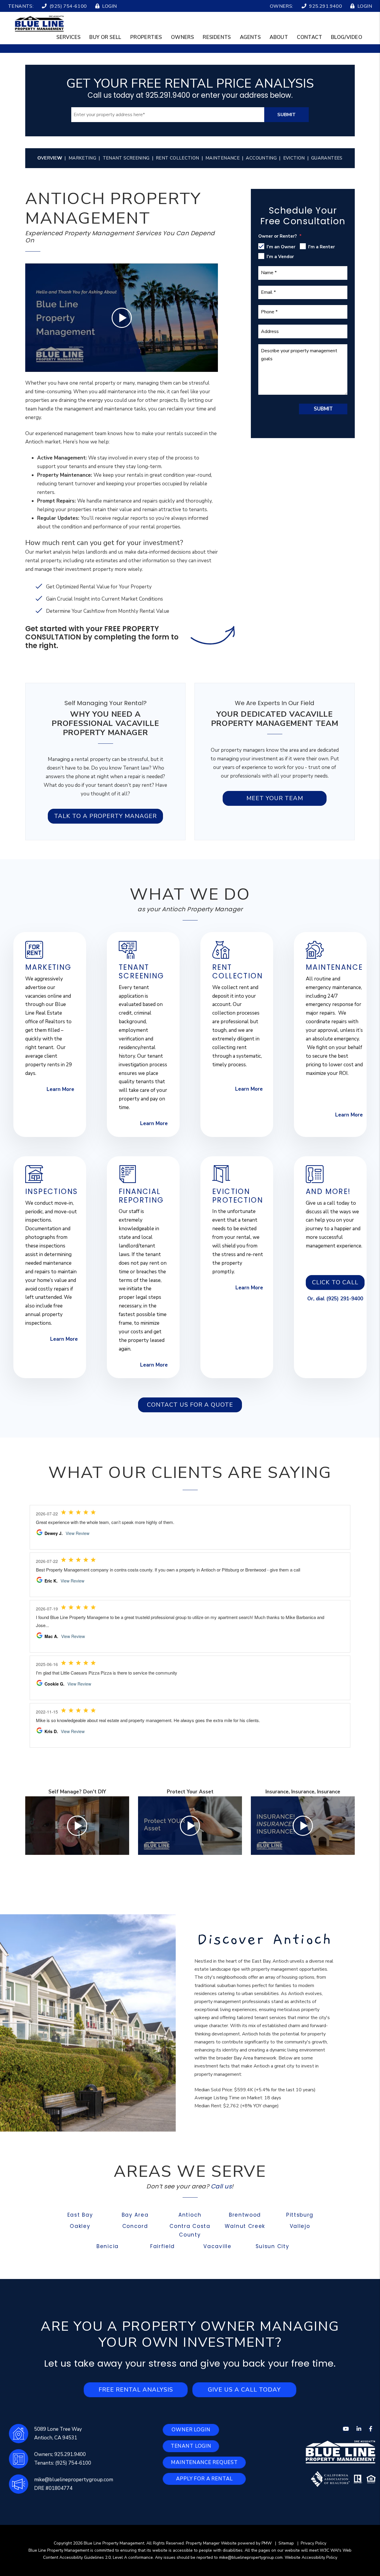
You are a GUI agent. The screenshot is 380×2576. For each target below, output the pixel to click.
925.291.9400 (326, 6)
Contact (309, 37)
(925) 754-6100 (68, 6)
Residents (217, 37)
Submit (286, 115)
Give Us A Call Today (244, 2390)
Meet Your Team (275, 798)
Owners (182, 37)
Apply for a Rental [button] (204, 2479)
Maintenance (223, 158)
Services (68, 37)
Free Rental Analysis (136, 2390)
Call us (221, 2186)
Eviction (294, 158)
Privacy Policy (313, 2543)
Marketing (82, 158)
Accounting (261, 158)
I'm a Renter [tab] (322, 247)
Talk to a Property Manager (105, 816)
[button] (346, 2429)
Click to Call (335, 1282)
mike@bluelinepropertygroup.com (74, 2480)
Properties (146, 37)
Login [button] (109, 6)
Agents (250, 37)
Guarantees (327, 158)
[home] (39, 23)
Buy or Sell (105, 37)
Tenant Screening (126, 158)
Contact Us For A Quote (190, 1405)
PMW (267, 2543)
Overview (50, 158)
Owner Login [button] (191, 2430)
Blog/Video (347, 37)
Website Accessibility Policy (311, 2557)
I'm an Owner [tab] (281, 247)
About (279, 37)
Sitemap (286, 2543)
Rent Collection (178, 158)
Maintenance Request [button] (204, 2462)
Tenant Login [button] (191, 2446)
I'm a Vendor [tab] (280, 257)
